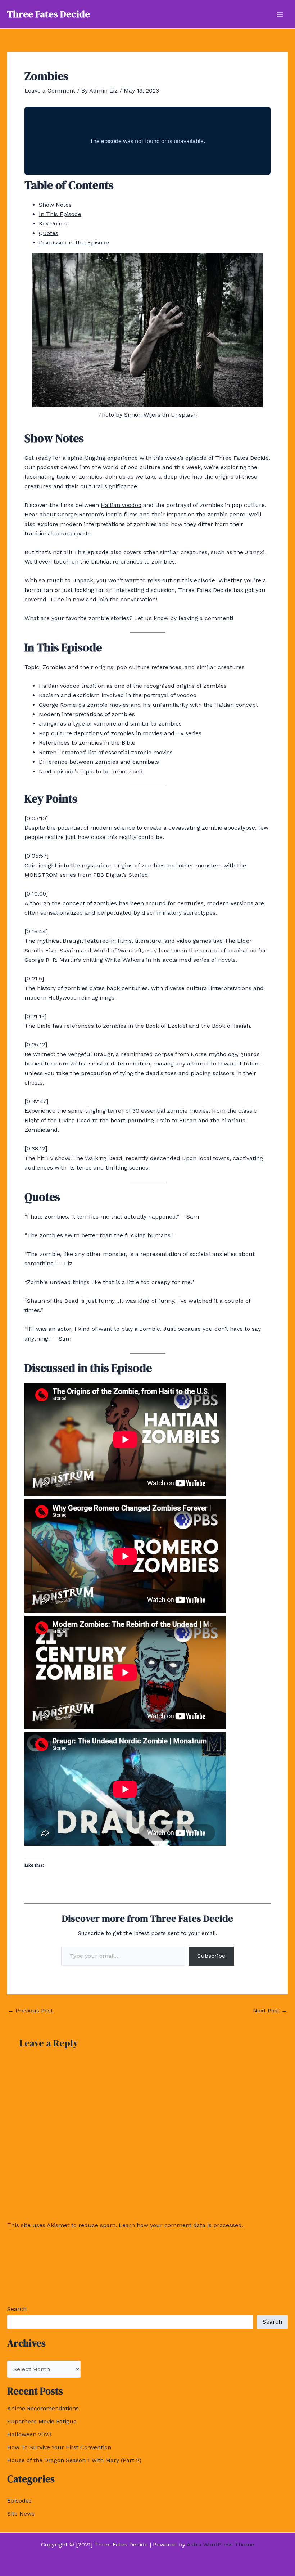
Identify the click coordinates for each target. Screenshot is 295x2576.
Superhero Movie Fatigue (42, 2421)
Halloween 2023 (29, 2434)
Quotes (49, 233)
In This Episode (60, 214)
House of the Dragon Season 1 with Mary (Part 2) (74, 2460)
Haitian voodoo (121, 505)
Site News (21, 2514)
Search (17, 2309)
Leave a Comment (50, 91)
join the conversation (127, 599)
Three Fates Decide (49, 14)
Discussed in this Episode (74, 243)
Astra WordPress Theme (221, 2544)
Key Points (53, 223)
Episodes (19, 2501)
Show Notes (55, 205)
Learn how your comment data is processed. (181, 2225)
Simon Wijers (142, 415)
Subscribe (211, 1956)
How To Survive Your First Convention (59, 2447)
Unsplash (184, 415)
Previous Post (30, 2011)
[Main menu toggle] (280, 14)
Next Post (270, 2011)
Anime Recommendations (43, 2408)
